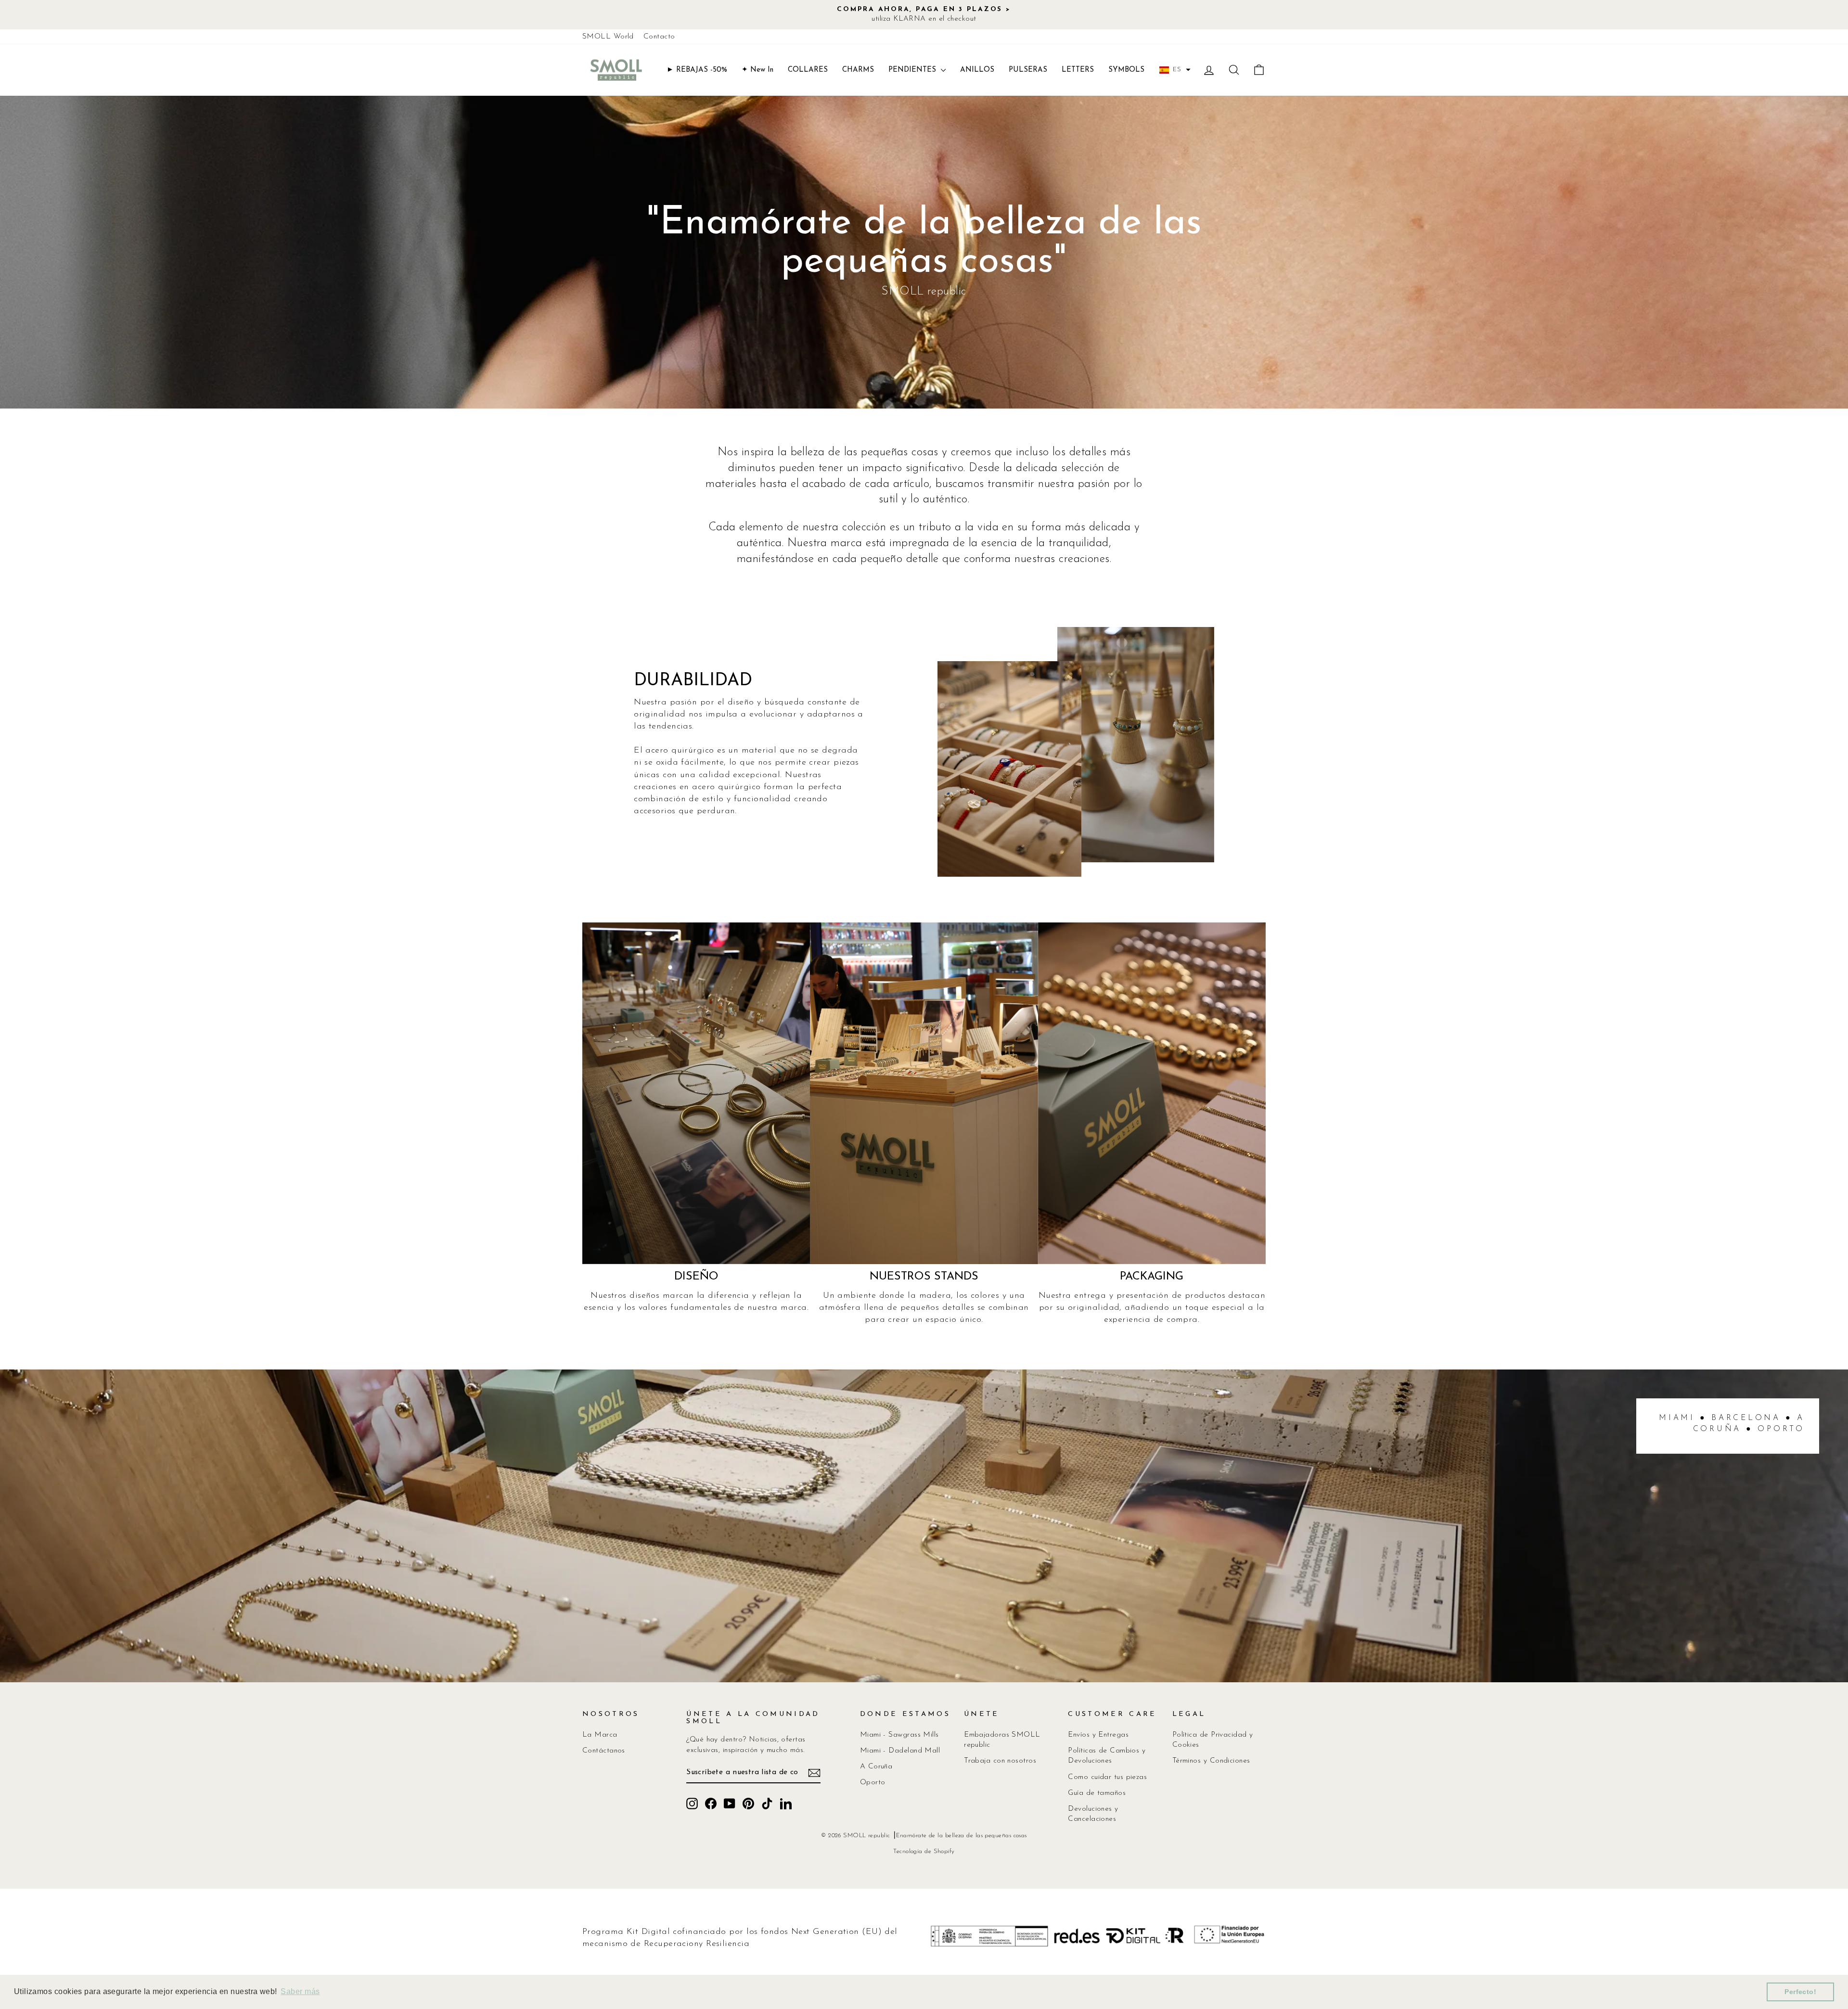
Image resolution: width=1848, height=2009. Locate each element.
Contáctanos (604, 1751)
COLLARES (808, 70)
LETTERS (1078, 70)
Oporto (873, 1783)
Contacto (659, 37)
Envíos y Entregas (1098, 1735)
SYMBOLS (1126, 70)
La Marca (600, 1735)
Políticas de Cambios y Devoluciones (1107, 1756)
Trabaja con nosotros (1000, 1761)
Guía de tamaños (1097, 1793)
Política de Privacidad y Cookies (1213, 1740)
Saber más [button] (300, 1991)
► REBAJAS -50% (697, 70)
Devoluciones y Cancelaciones (1093, 1814)
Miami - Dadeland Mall (900, 1751)
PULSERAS (1028, 70)
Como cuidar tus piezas (1107, 1777)
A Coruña (876, 1767)
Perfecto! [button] (1800, 1992)
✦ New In (757, 70)
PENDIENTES (913, 70)
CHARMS (858, 70)
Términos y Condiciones (1211, 1761)
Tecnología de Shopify (924, 1852)
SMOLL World (608, 37)
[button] (1175, 70)
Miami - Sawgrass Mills (899, 1735)
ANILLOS (977, 70)
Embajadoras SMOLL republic (1002, 1740)
